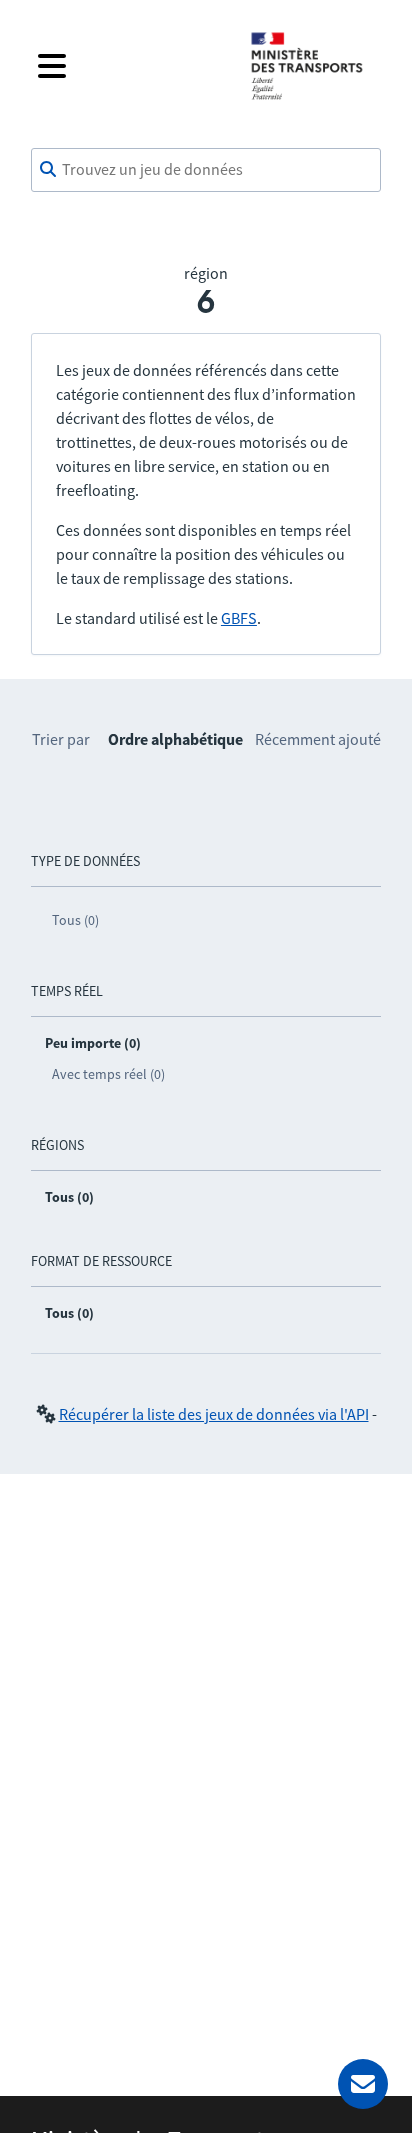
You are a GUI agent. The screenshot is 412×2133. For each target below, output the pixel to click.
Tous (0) (75, 920)
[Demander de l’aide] (363, 2084)
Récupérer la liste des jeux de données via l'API (214, 1414)
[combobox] (206, 170)
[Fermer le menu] (128, 66)
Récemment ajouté (318, 739)
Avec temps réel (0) (108, 1074)
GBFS (239, 618)
